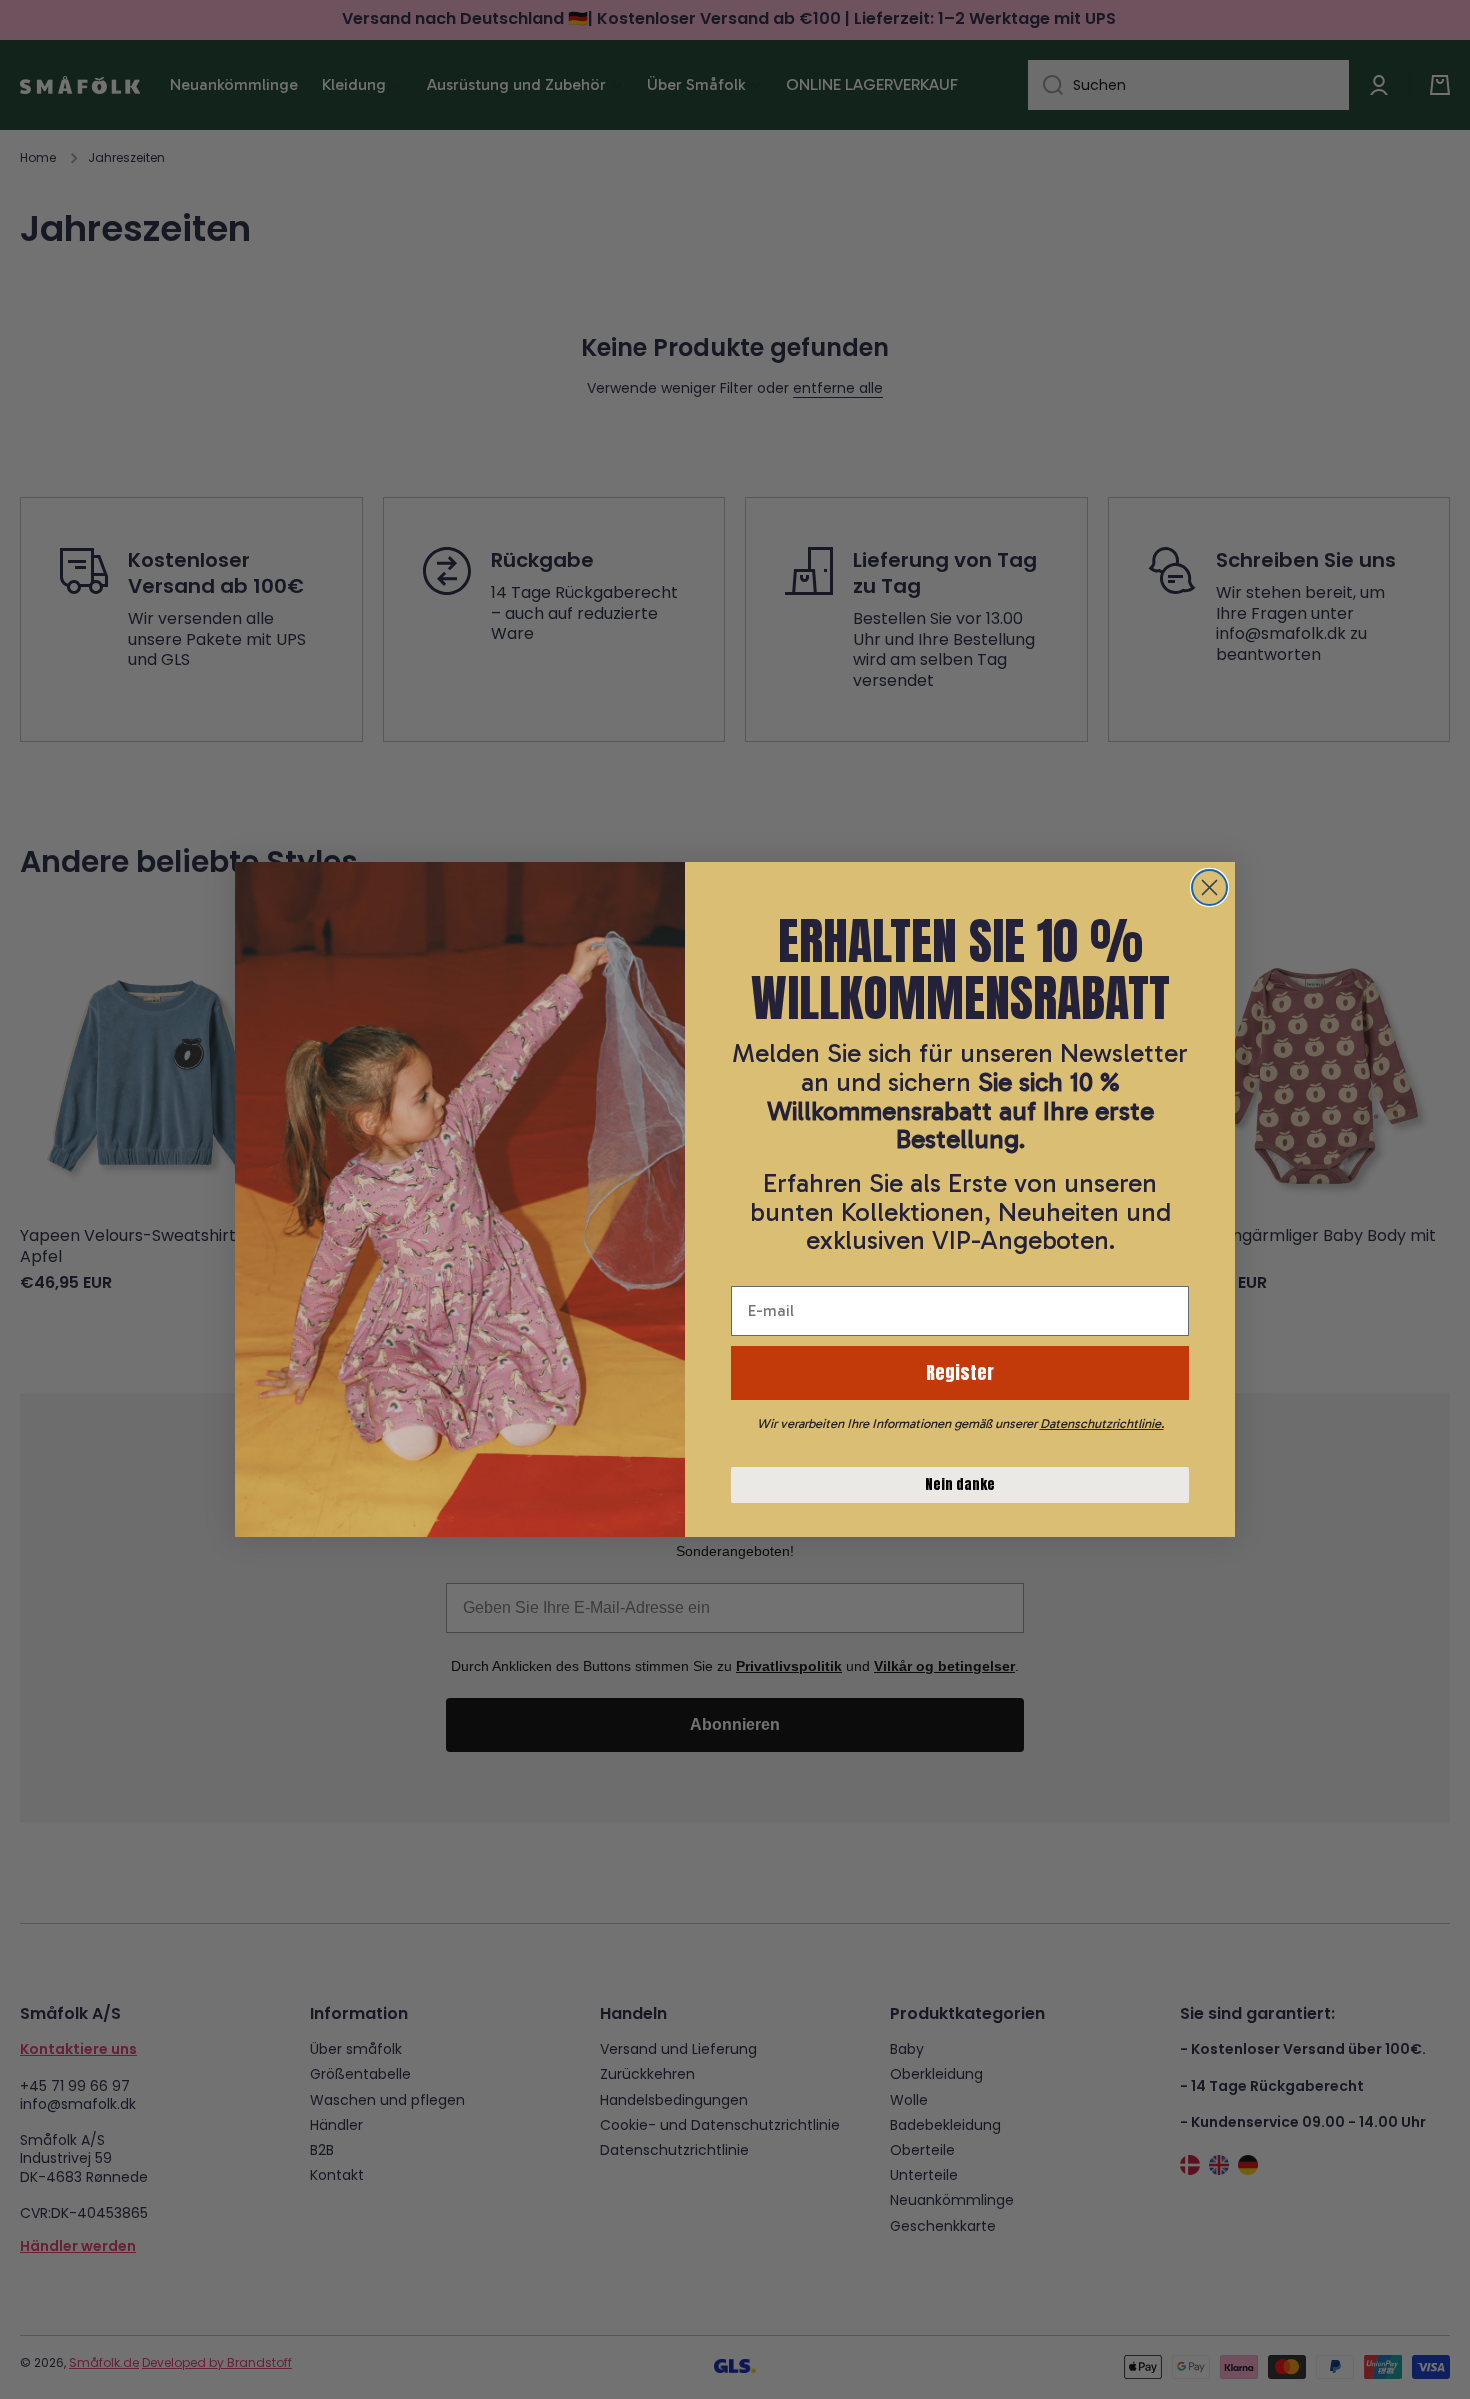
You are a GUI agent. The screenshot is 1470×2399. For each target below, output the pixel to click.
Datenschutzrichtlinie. (1102, 1423)
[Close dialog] (1209, 887)
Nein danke (960, 1484)
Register (960, 1372)
